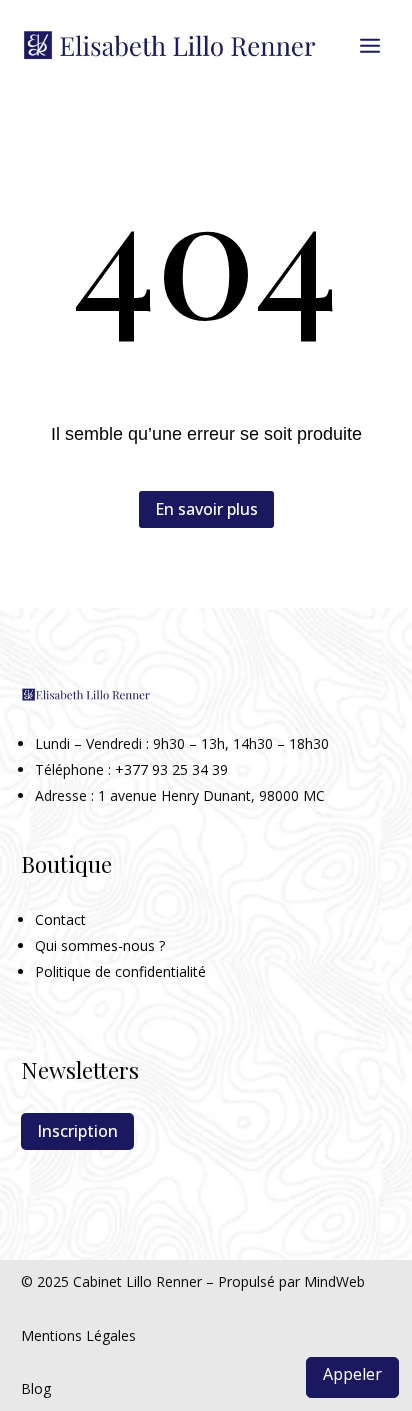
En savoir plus (206, 509)
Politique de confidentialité (120, 971)
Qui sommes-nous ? (100, 945)
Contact (60, 919)
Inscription (77, 1131)
